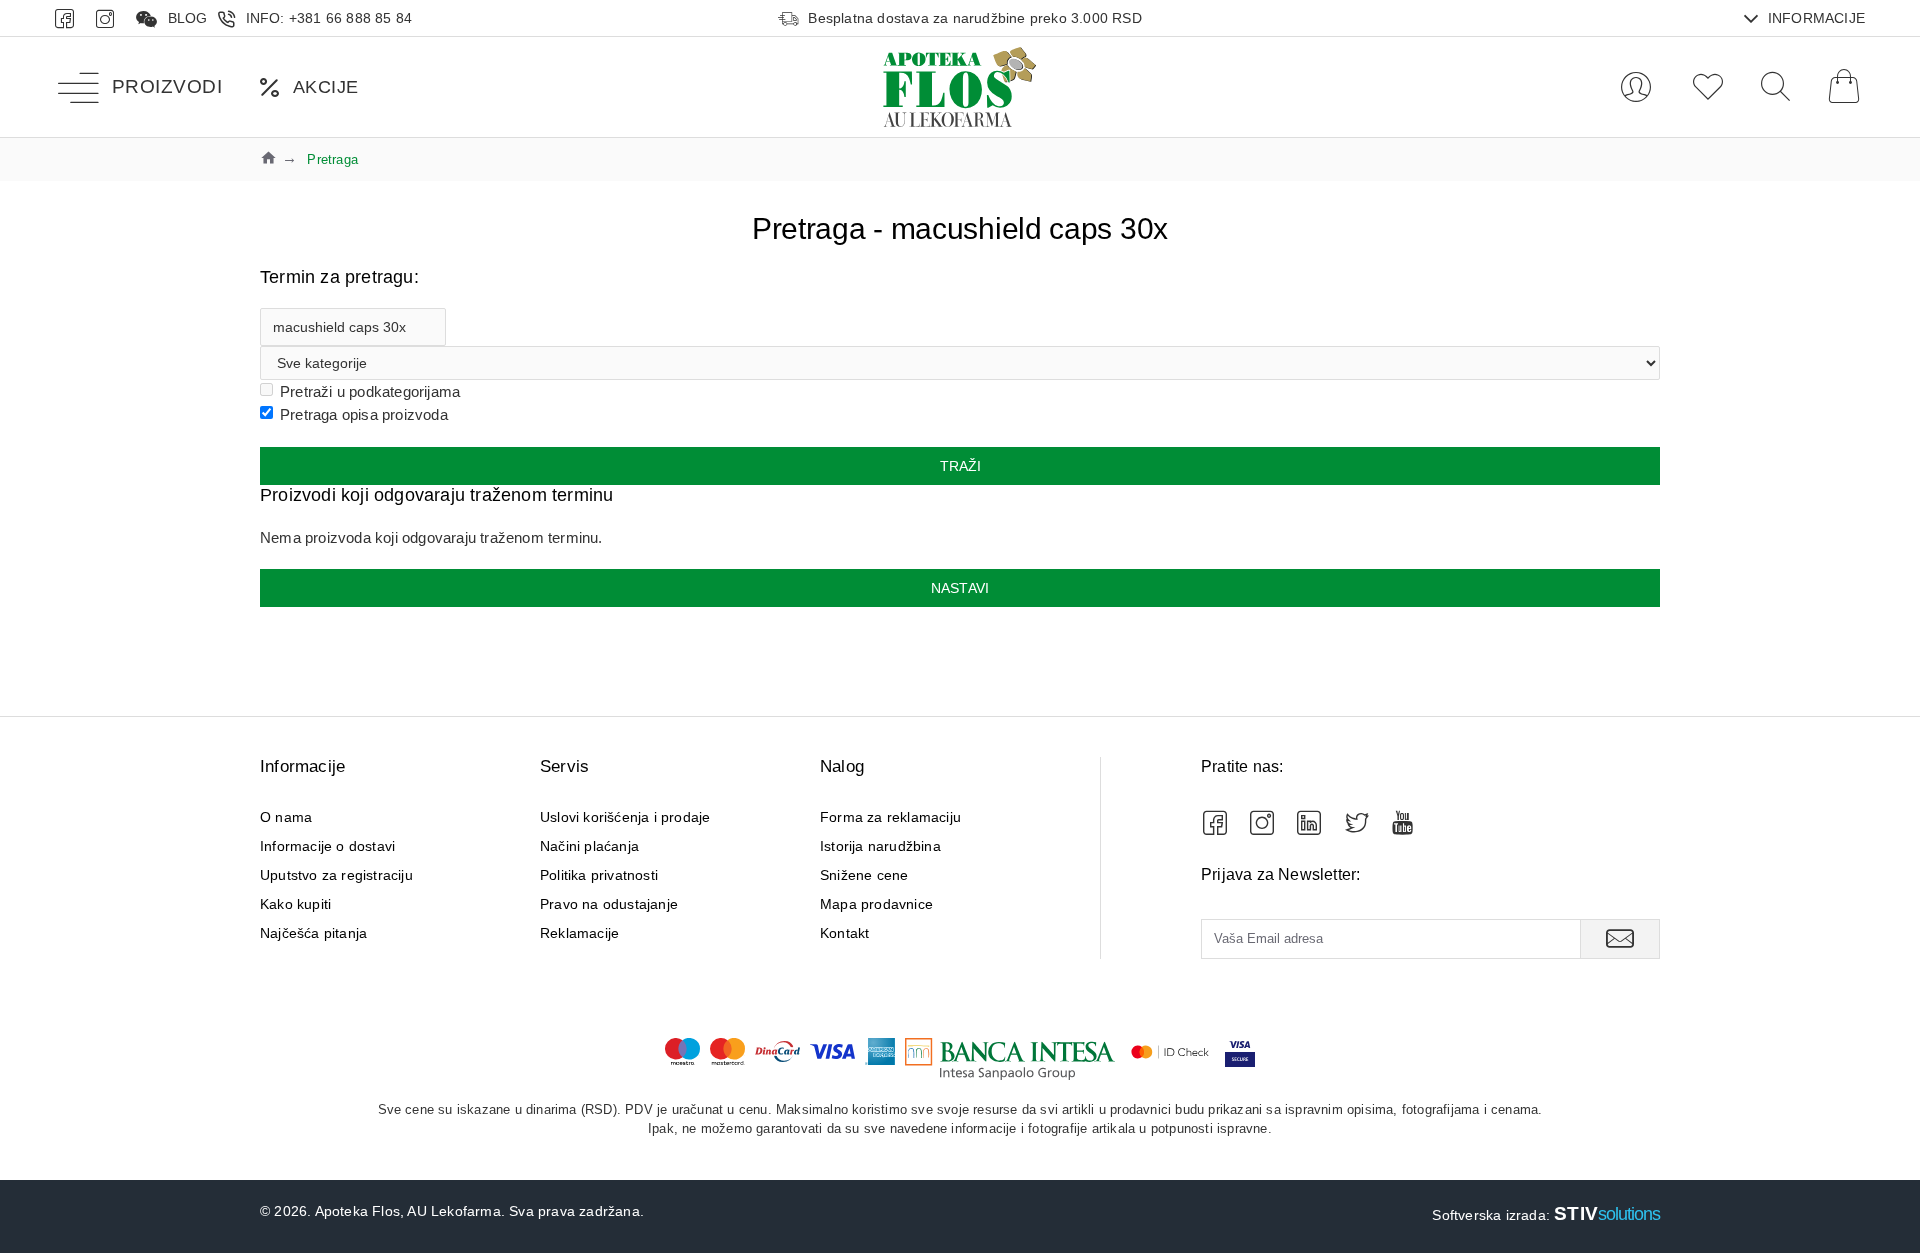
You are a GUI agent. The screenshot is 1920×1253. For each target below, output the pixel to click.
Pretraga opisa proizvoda (364, 414)
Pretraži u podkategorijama (370, 391)
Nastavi (960, 588)
